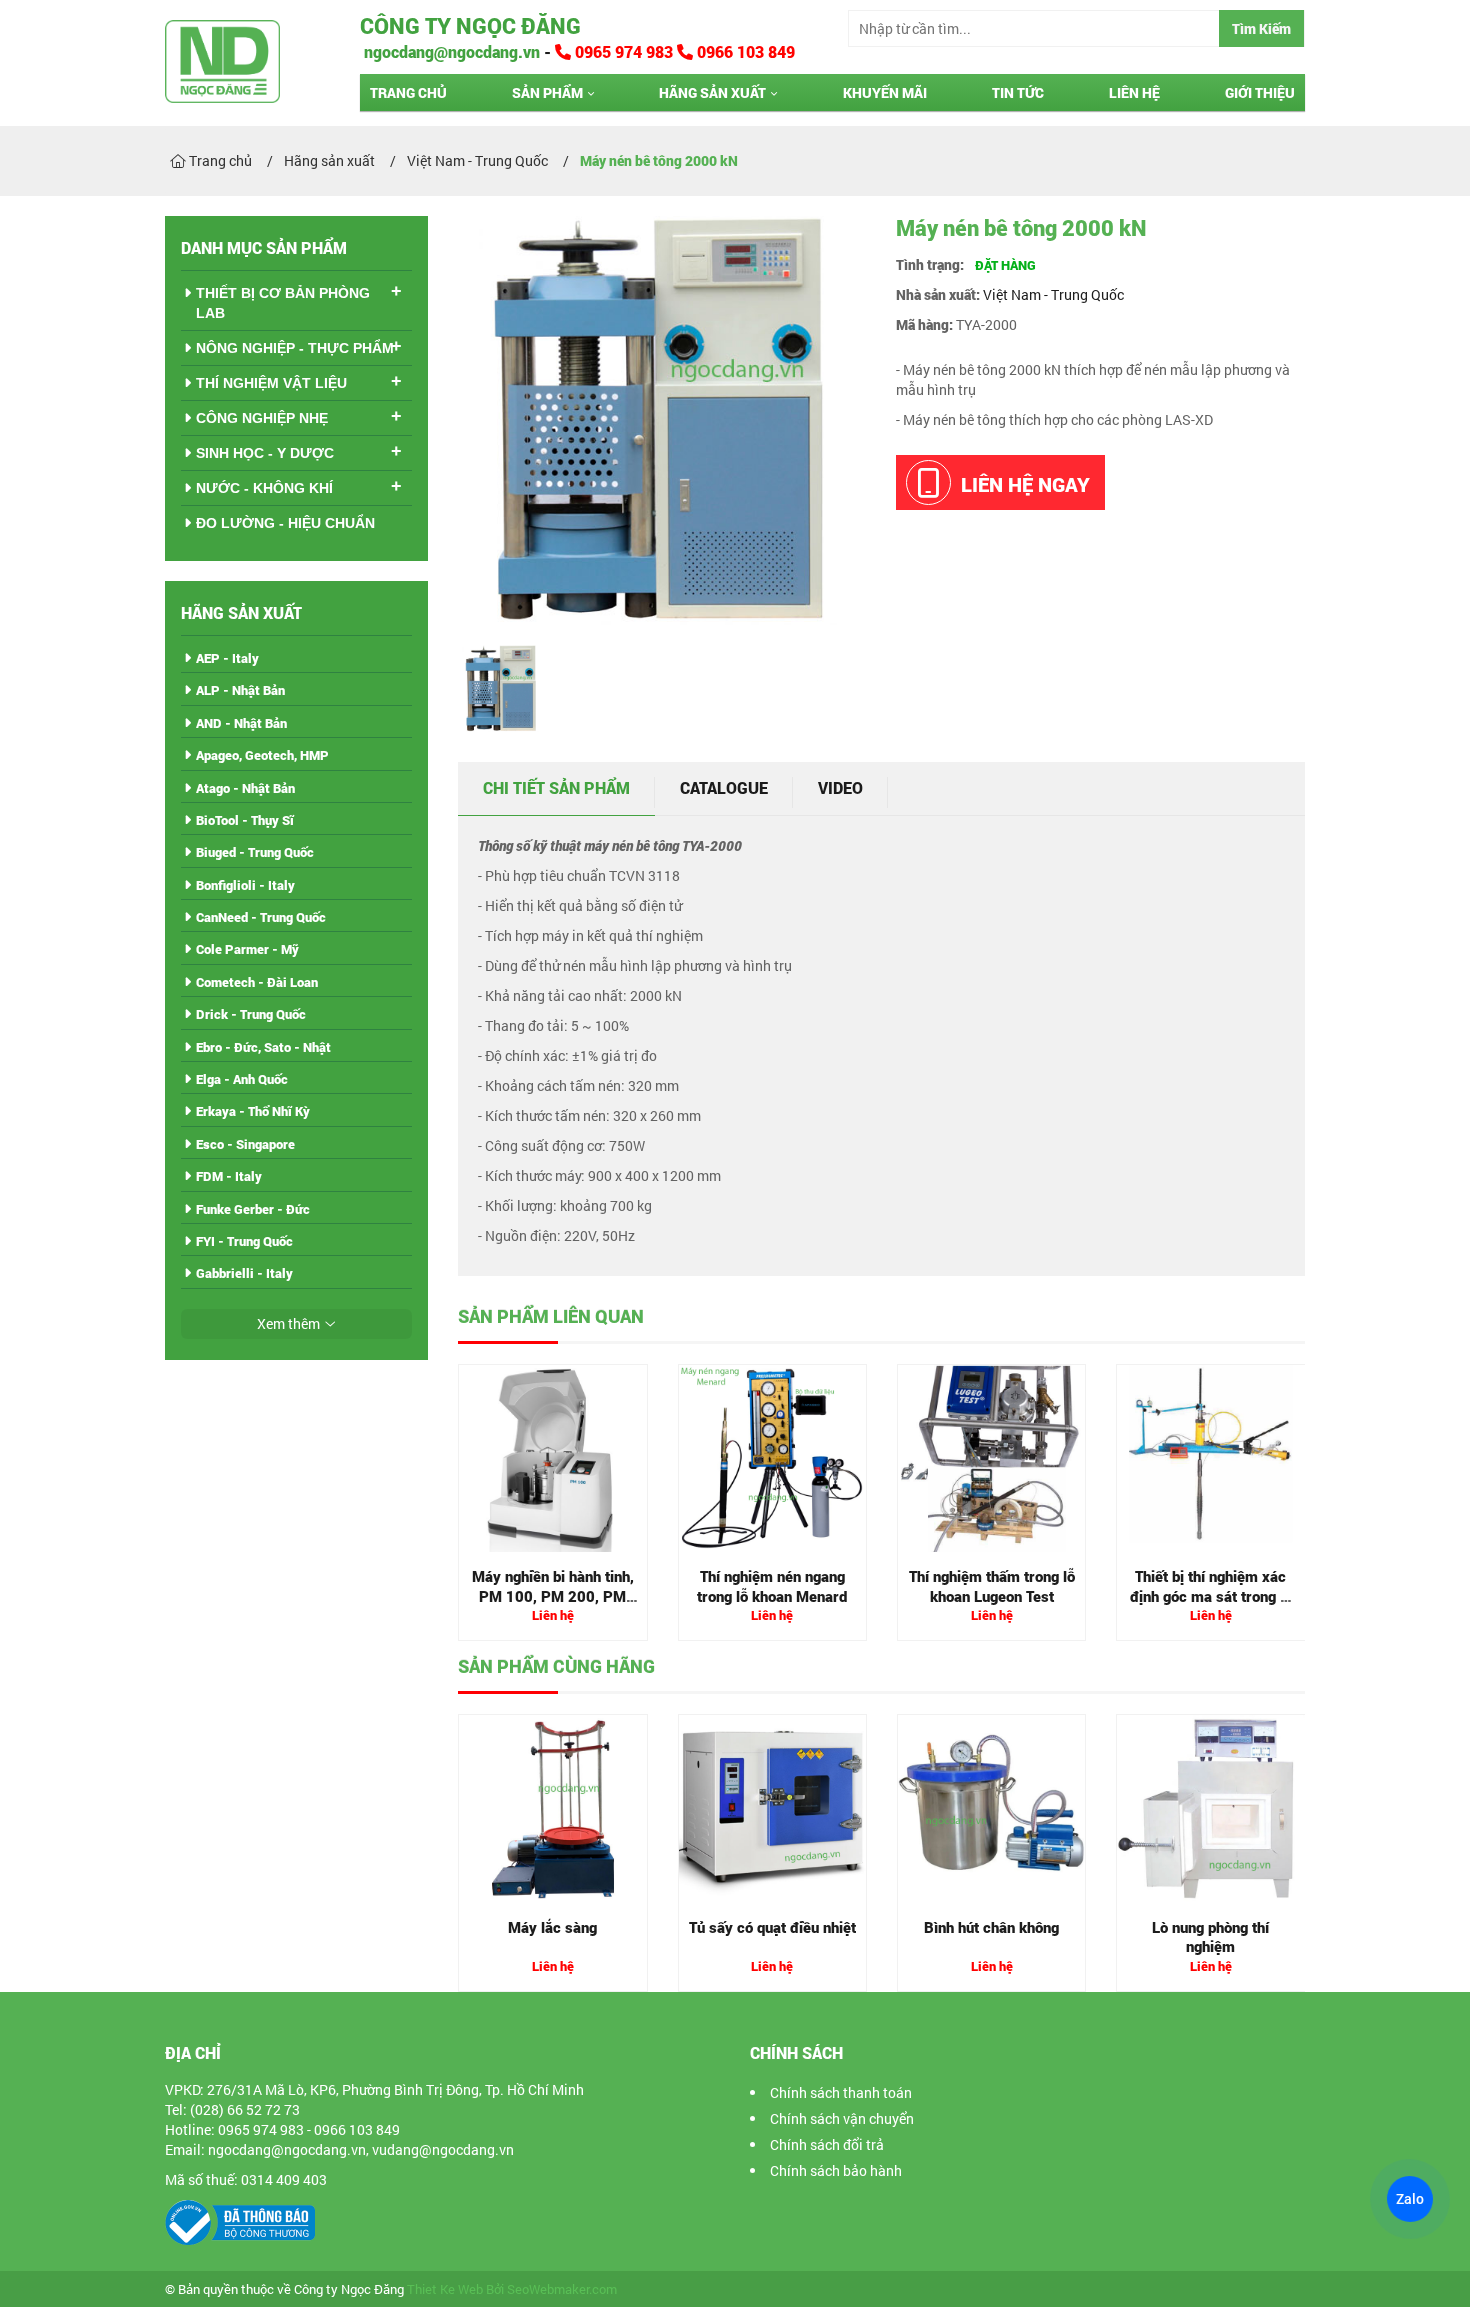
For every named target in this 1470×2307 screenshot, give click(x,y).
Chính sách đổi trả (827, 2144)
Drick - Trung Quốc (251, 1014)
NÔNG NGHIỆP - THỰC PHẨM (295, 348)
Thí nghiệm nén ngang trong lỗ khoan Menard (772, 1586)
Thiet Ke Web (445, 2289)
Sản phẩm (547, 92)
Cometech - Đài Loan (257, 982)
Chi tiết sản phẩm (556, 787)
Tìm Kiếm (1261, 28)
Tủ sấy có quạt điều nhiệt (772, 1927)
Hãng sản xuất (712, 92)
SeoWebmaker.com (562, 2289)
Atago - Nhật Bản (245, 788)
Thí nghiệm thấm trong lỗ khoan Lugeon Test (992, 1586)
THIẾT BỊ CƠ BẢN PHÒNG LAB (283, 303)
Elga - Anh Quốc (242, 1079)
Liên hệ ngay (1025, 484)
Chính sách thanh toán (841, 2092)
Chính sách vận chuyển (842, 2118)
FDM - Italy (229, 1176)
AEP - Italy (227, 658)
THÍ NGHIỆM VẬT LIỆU (271, 383)
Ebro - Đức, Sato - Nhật (263, 1047)
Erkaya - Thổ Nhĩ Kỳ (253, 1111)
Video (840, 787)
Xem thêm (288, 1323)
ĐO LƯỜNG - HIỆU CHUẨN (285, 523)
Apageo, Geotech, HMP (262, 755)
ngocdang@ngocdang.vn (450, 51)
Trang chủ (408, 92)
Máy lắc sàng (552, 1927)
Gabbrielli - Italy (244, 1273)
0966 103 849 (744, 51)
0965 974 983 (624, 51)
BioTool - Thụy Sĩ (245, 820)
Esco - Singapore (245, 1144)
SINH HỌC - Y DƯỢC (265, 453)
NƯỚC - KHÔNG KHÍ (264, 488)
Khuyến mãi (885, 92)
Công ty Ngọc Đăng (470, 25)
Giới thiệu (1260, 92)
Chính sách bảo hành (836, 2170)
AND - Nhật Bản (241, 723)
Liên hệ (1134, 92)
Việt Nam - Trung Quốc (1053, 294)
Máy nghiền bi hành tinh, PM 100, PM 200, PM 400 (553, 1595)
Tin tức (1018, 92)
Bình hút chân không (991, 1927)
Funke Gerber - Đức (253, 1209)
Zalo (1409, 2199)
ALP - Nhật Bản (240, 690)
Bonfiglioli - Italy (245, 885)
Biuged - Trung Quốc (255, 852)
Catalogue (724, 787)
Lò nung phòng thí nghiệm (1210, 1937)
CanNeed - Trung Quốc (261, 917)
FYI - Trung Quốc (244, 1241)
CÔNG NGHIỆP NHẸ (262, 418)
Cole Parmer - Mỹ (247, 949)
